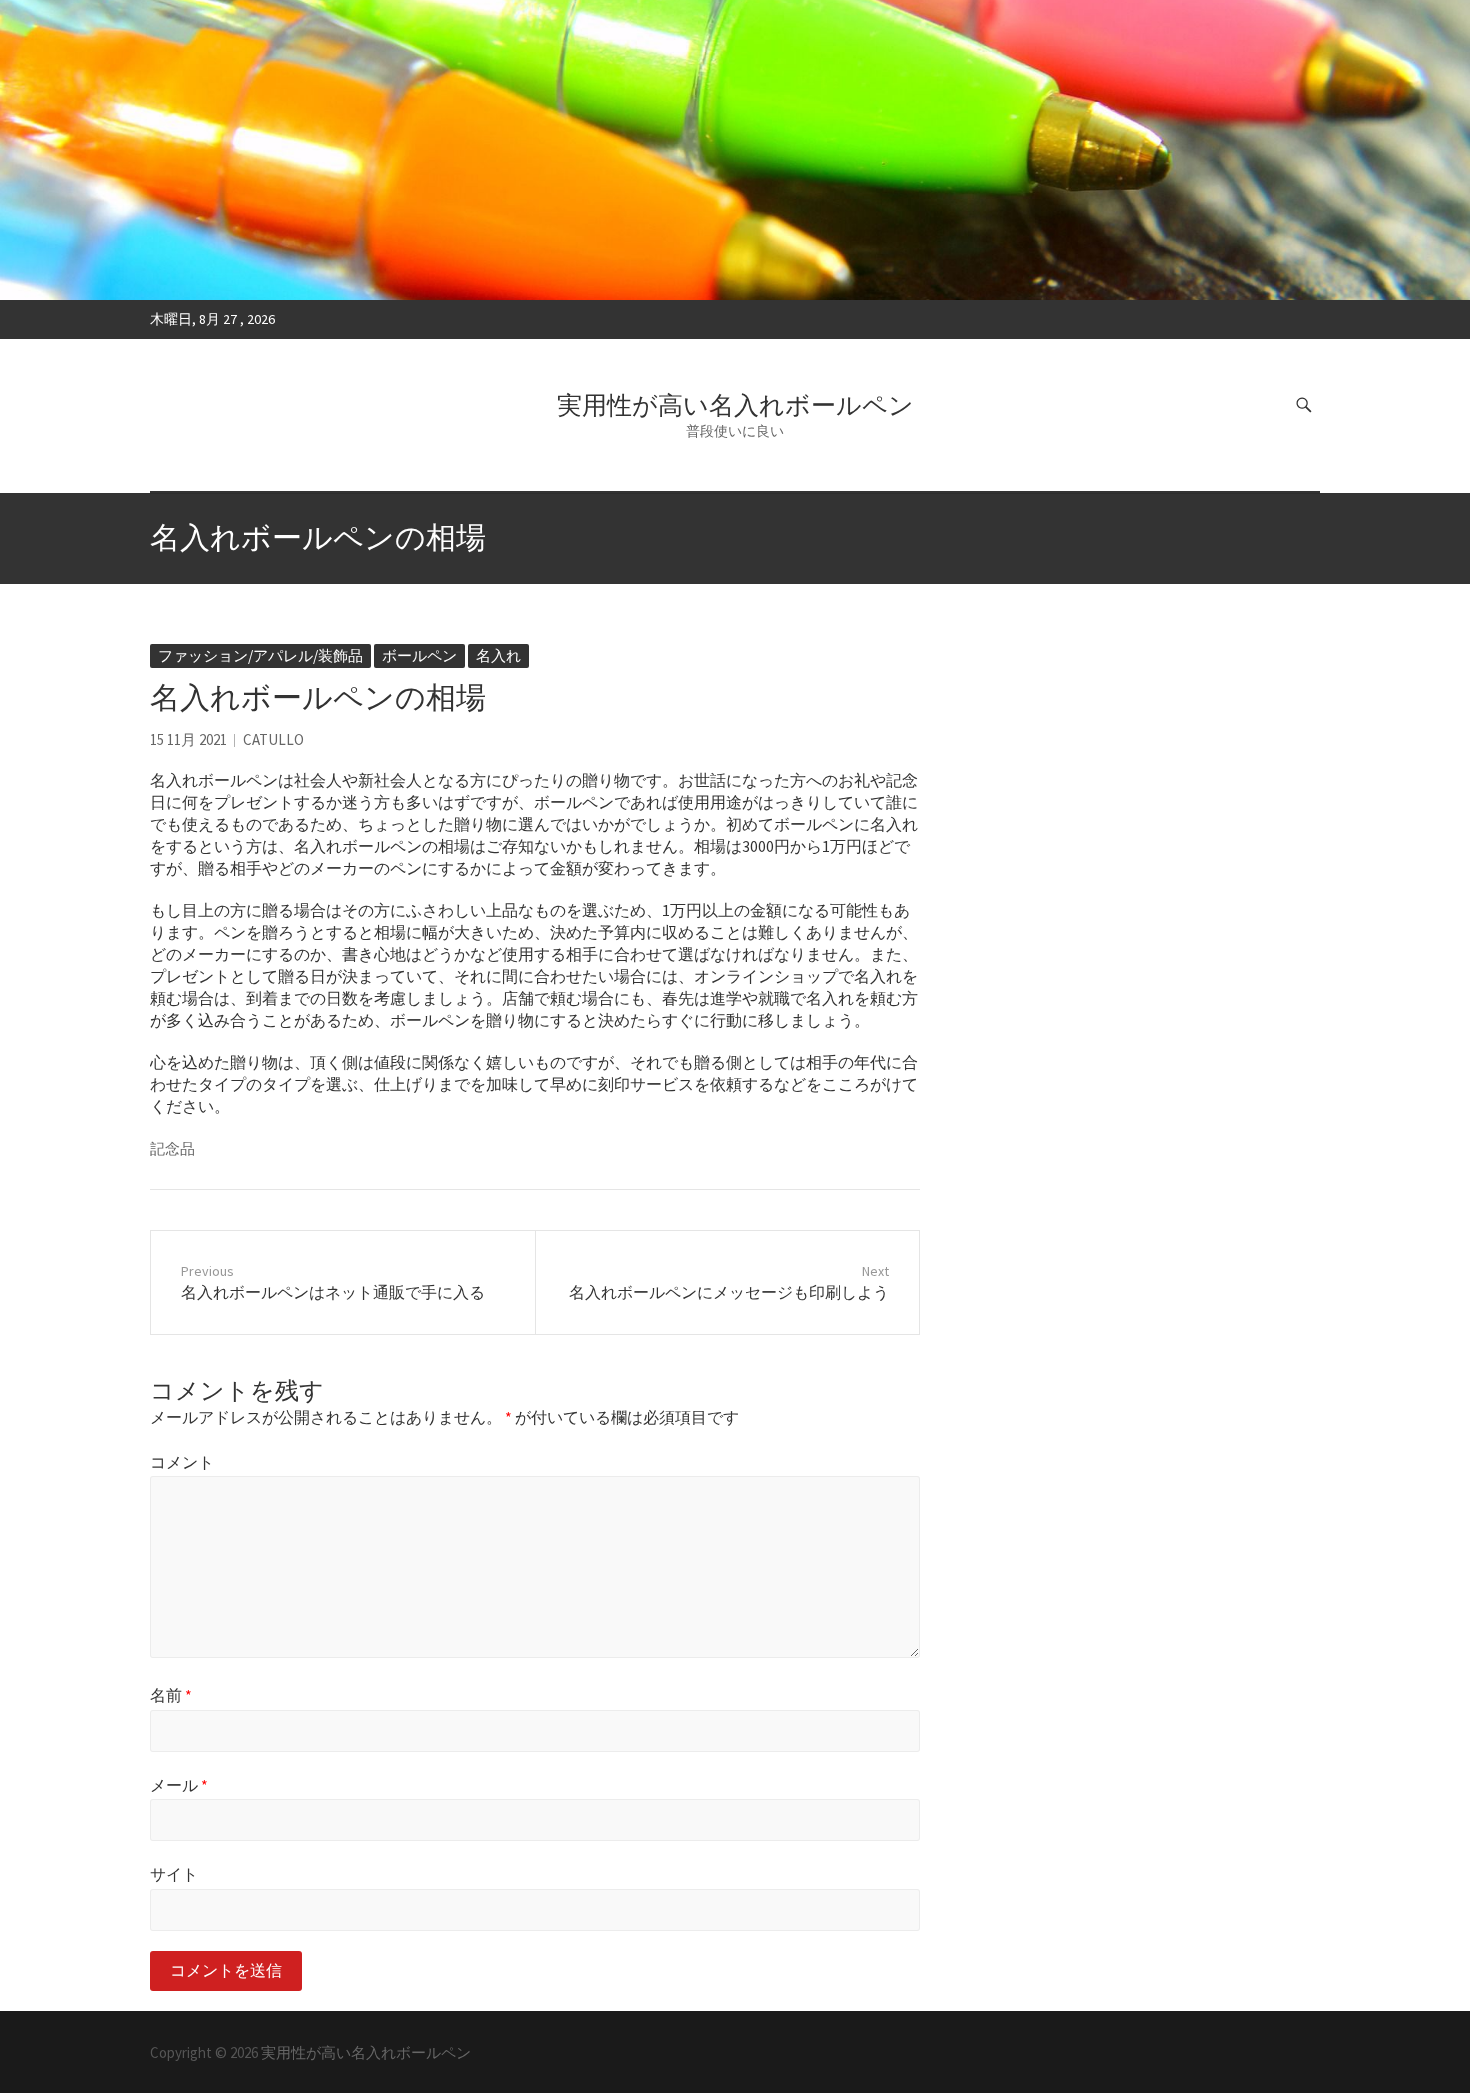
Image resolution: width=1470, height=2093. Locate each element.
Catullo (273, 739)
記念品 (172, 1148)
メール (179, 1785)
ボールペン (419, 655)
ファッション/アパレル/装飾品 (260, 655)
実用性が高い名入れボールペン (735, 405)
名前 (171, 1695)
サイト (174, 1874)
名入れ (498, 655)
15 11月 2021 (188, 739)
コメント (182, 1462)
